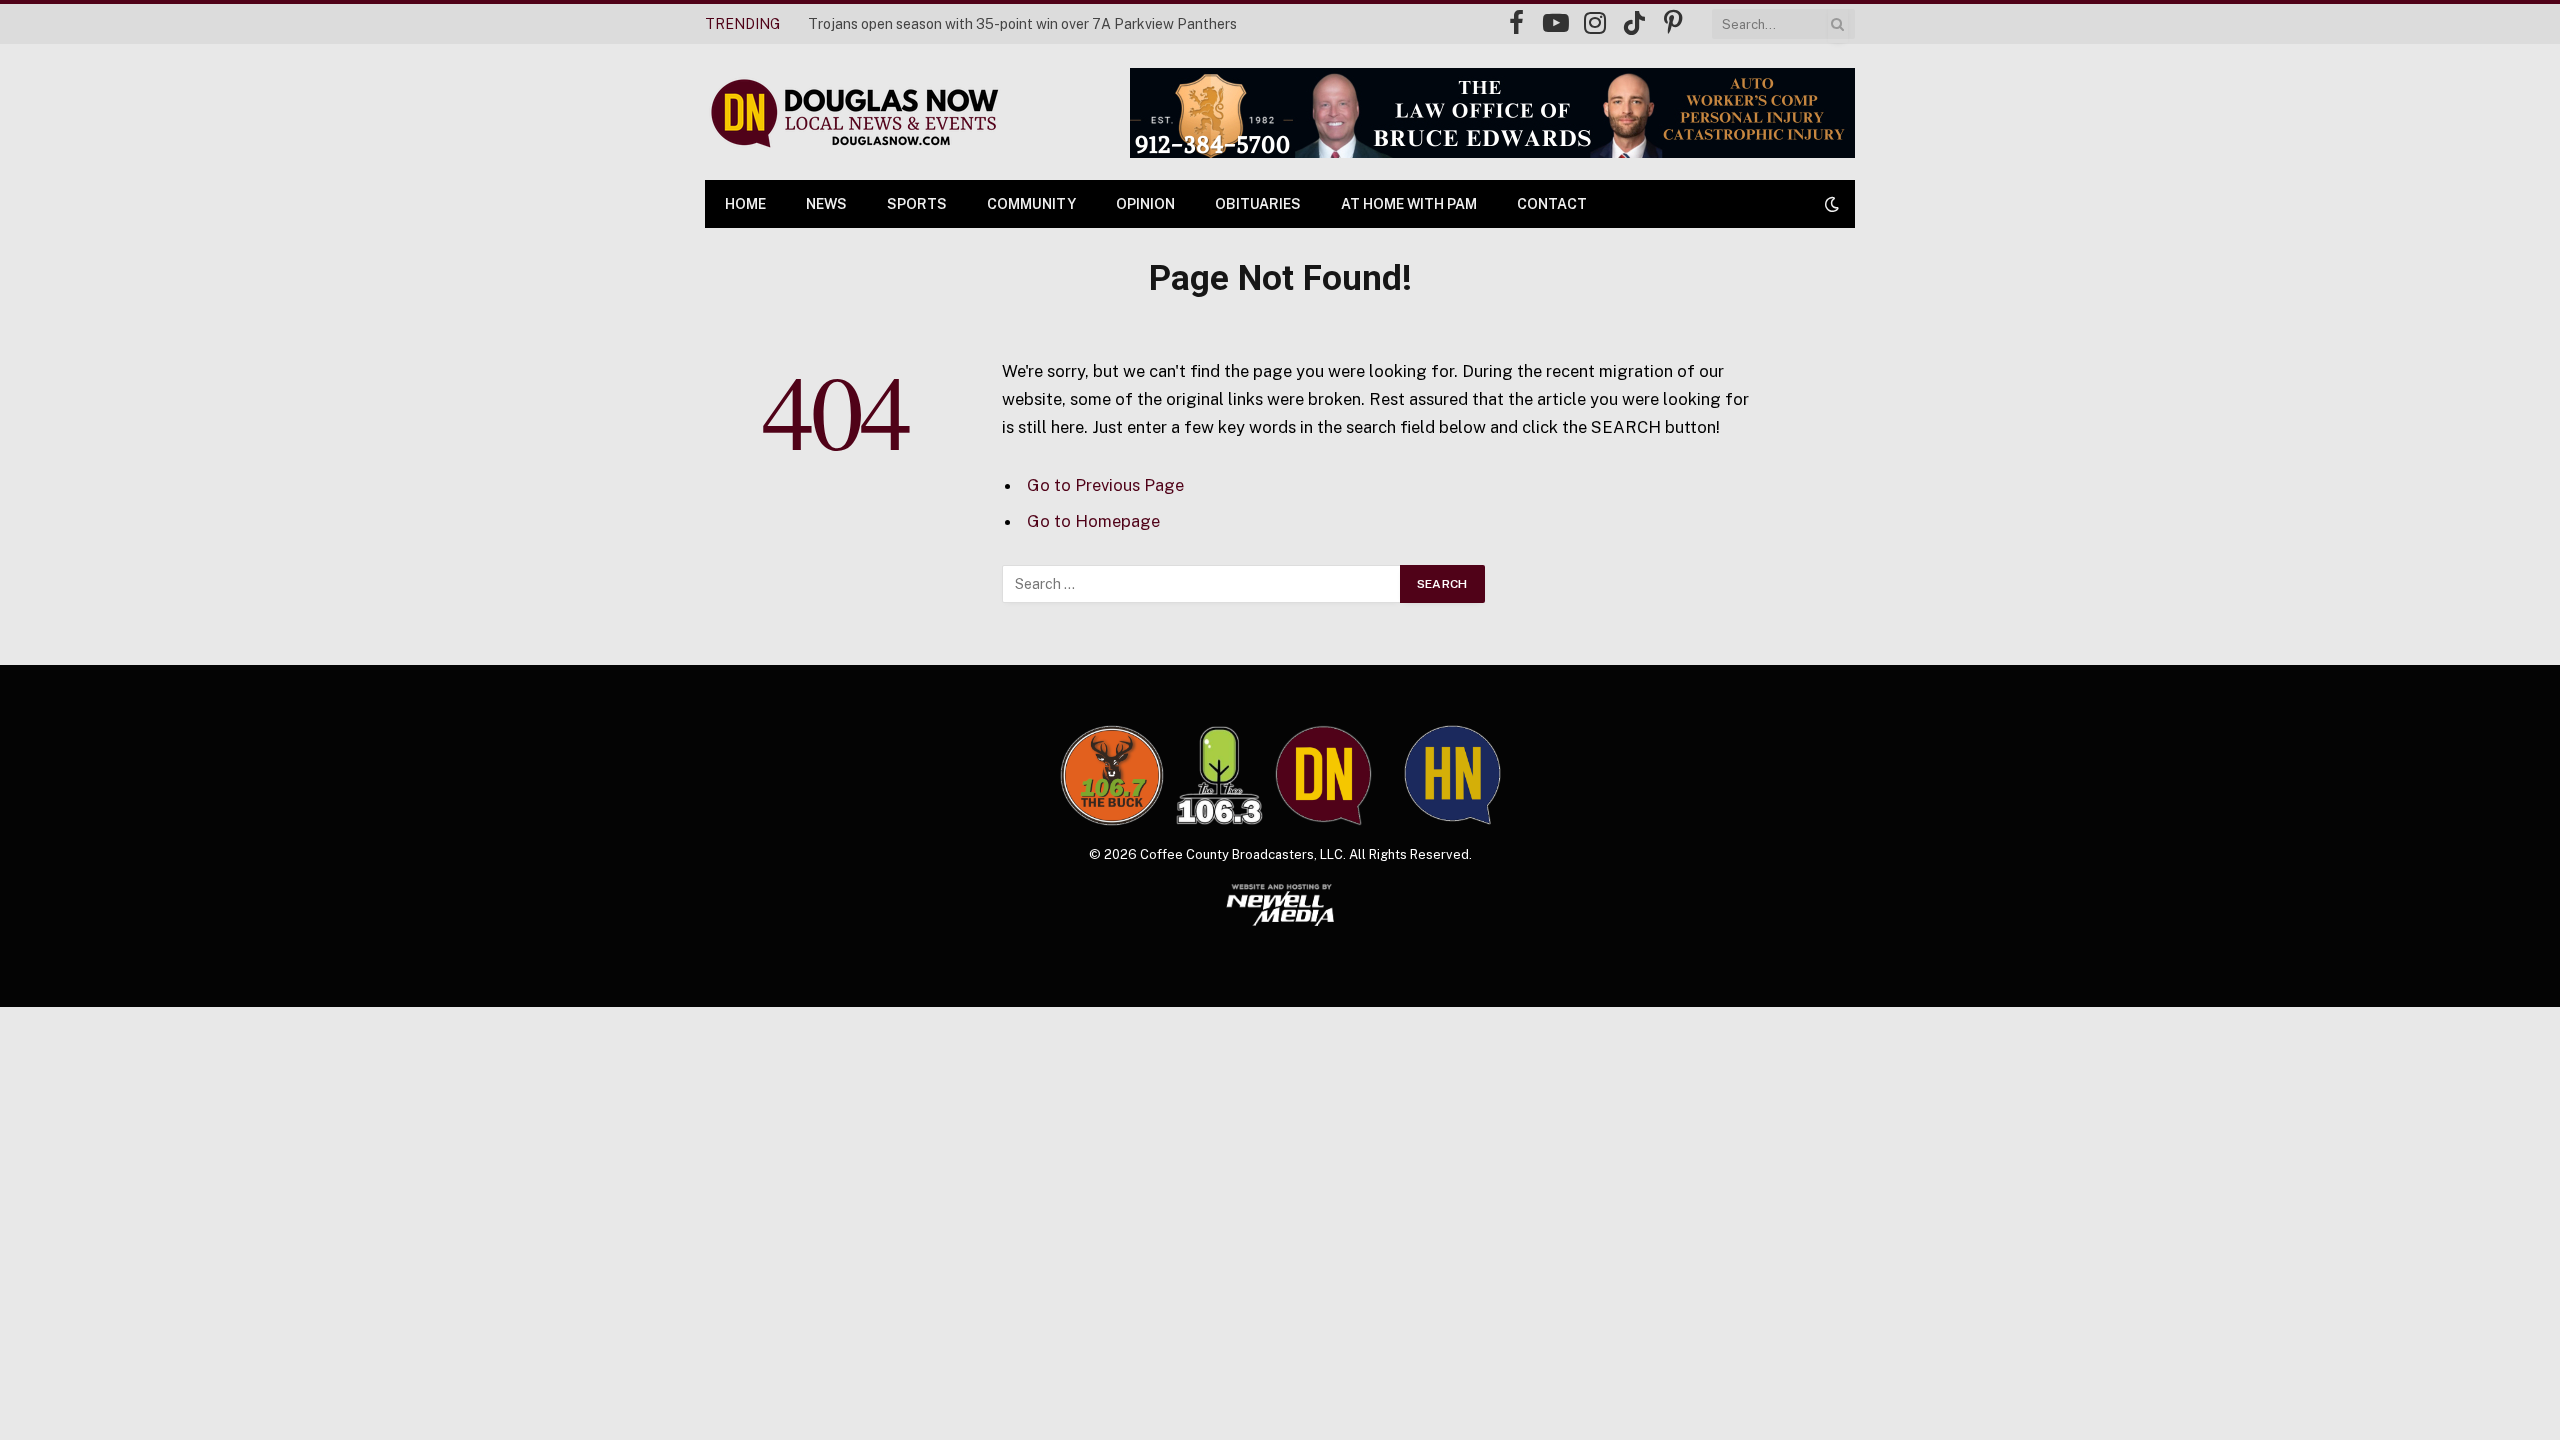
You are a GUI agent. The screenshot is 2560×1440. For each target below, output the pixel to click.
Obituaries (1258, 204)
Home (745, 204)
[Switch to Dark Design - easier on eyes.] (1830, 204)
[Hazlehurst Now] (1452, 775)
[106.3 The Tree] (1219, 776)
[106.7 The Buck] (1112, 775)
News (826, 204)
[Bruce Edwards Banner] (1492, 113)
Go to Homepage (1093, 521)
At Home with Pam (1409, 204)
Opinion (1145, 204)
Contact (1552, 204)
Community (1031, 204)
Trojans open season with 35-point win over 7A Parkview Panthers (1022, 24)
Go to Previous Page (1105, 485)
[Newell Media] (1280, 905)
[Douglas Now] (853, 112)
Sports (917, 204)
